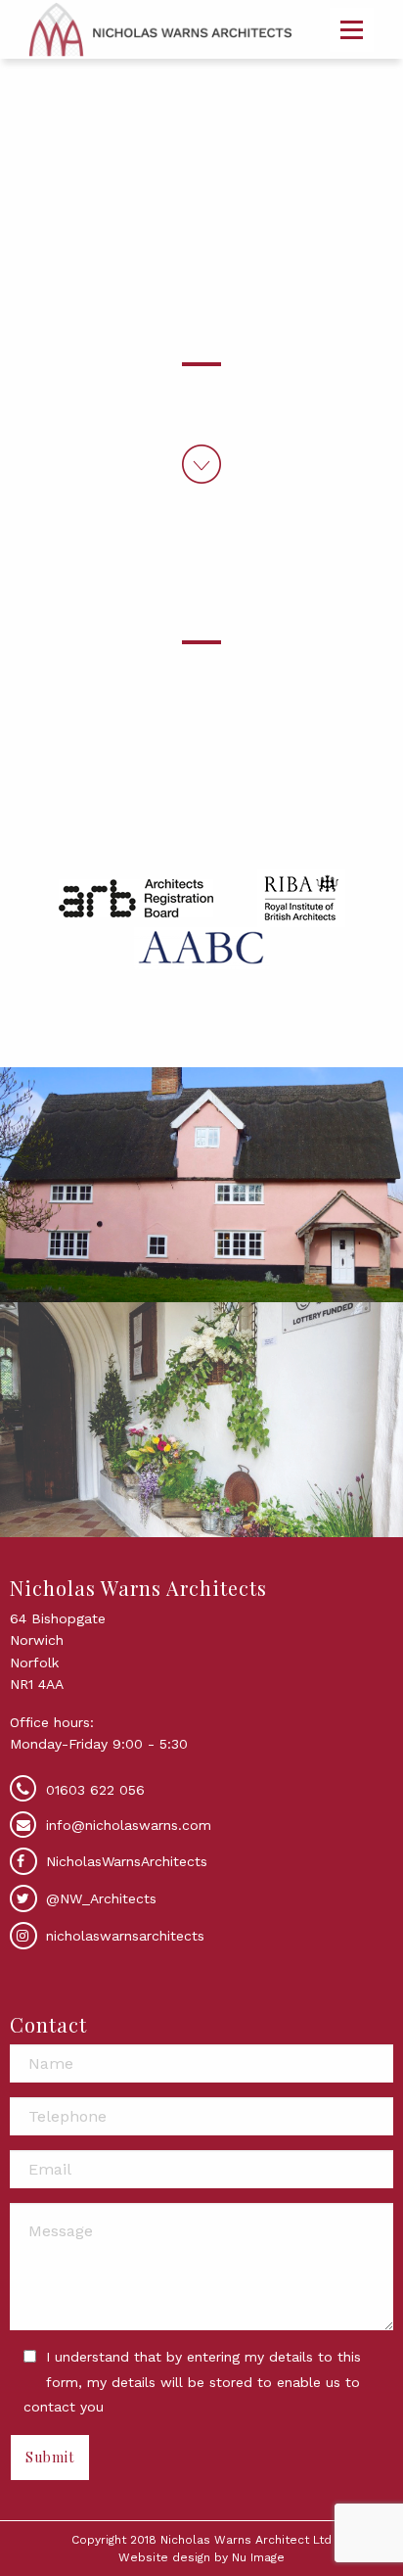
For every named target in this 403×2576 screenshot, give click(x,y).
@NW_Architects (99, 1898)
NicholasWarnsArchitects (124, 1861)
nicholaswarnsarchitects (123, 1936)
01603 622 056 (95, 1790)
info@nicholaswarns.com (129, 1825)
